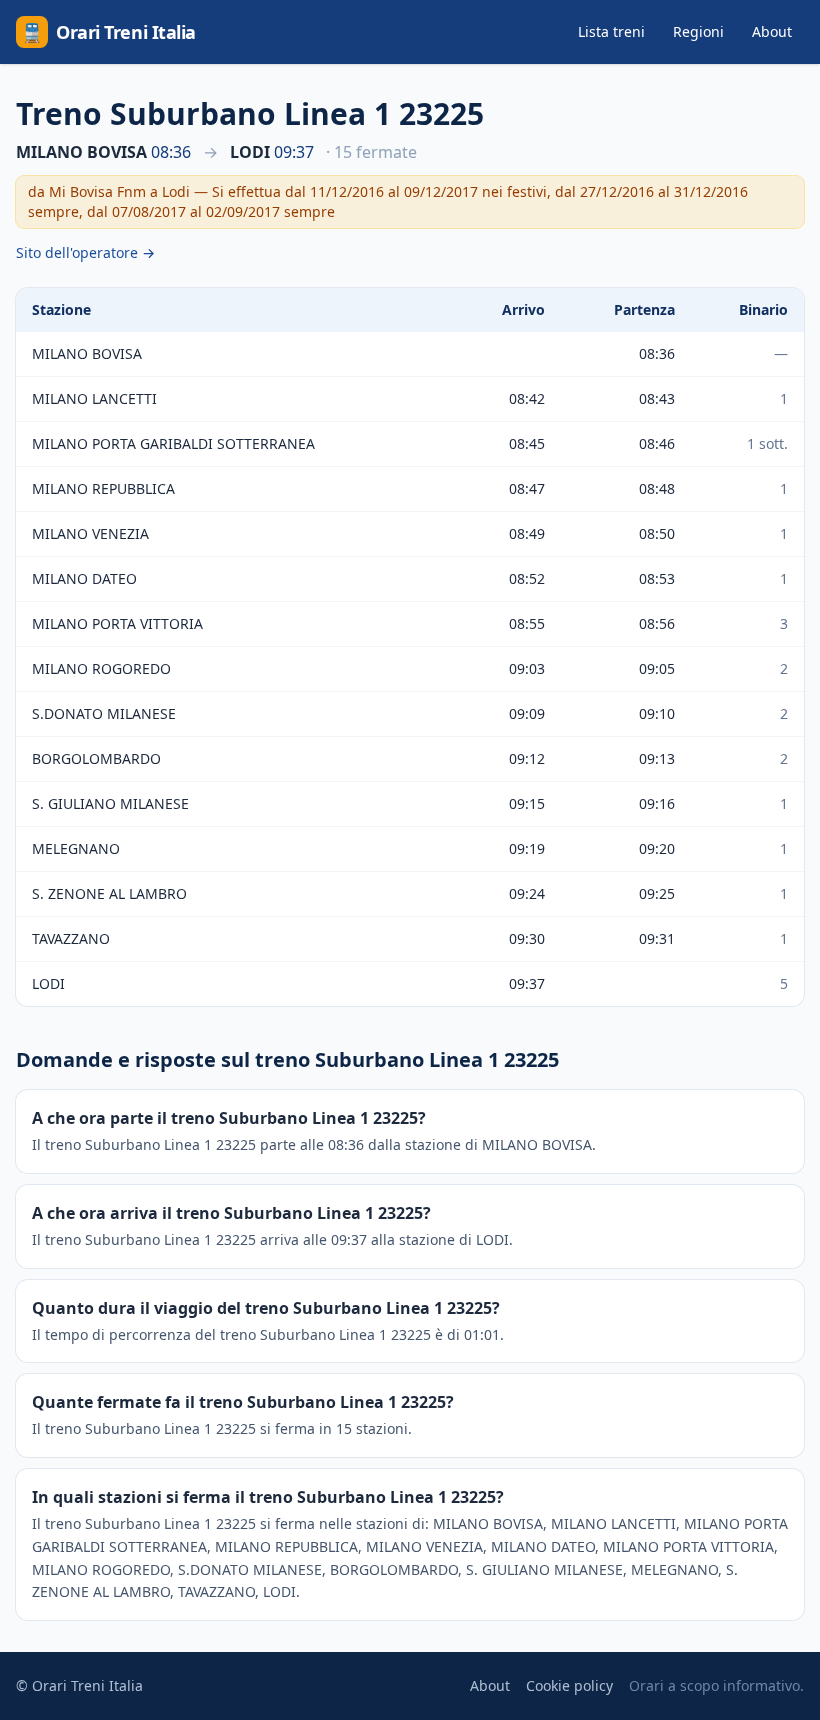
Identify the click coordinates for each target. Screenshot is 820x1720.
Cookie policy (569, 1685)
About (772, 31)
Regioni (698, 31)
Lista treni (611, 31)
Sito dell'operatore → (85, 252)
